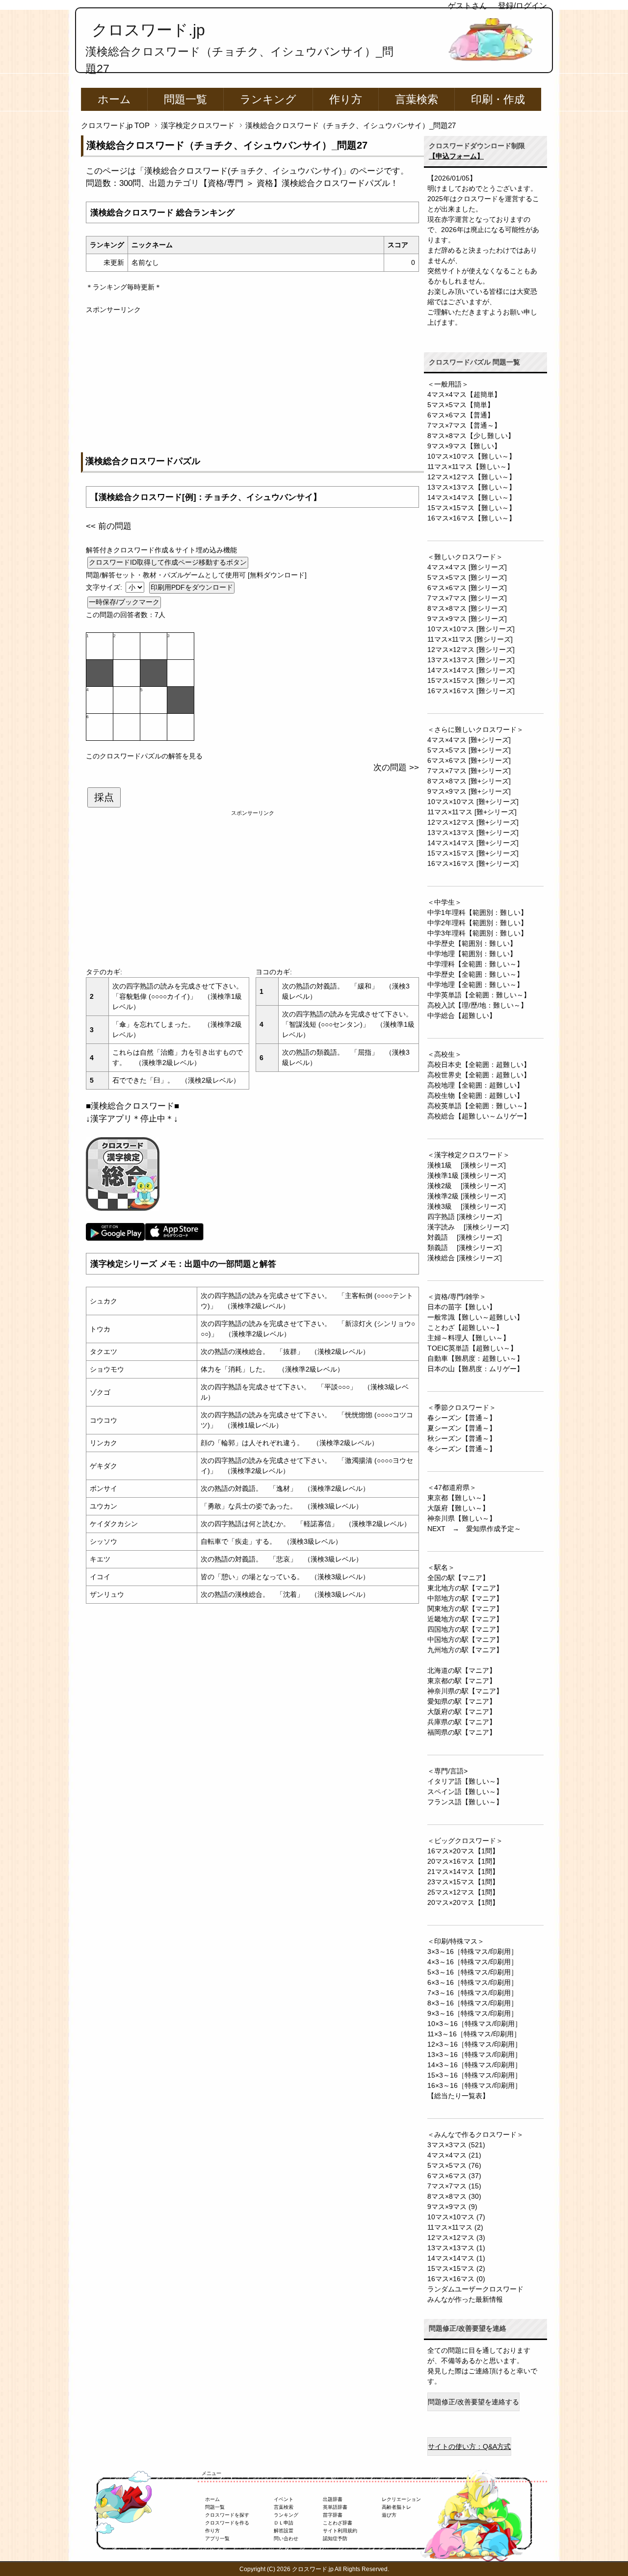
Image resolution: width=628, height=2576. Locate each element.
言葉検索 (417, 99)
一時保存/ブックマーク (124, 602)
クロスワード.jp (148, 30)
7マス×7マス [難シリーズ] (467, 598)
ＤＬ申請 (284, 2523)
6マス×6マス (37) (454, 2176)
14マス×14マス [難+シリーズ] (473, 843)
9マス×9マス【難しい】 (464, 446)
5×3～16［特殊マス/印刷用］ (472, 1972)
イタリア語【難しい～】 (465, 1781)
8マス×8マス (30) (454, 2196)
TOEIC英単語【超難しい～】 (472, 1348)
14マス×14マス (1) (456, 2258)
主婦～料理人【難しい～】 (469, 1338)
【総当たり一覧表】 (458, 2096)
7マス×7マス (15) (454, 2186)
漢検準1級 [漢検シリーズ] (467, 1175)
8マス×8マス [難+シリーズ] (469, 781)
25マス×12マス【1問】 (463, 1892)
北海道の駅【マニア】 (462, 1670)
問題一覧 (185, 99)
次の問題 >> (396, 768)
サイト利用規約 (340, 2531)
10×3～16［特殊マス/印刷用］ (474, 2024)
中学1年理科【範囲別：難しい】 (477, 912)
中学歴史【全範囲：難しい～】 (475, 974)
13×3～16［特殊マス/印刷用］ (474, 2055)
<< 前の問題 (109, 526)
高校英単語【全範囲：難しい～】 (479, 1106)
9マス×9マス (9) (452, 2207)
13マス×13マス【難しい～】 (471, 487)
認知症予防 (335, 2538)
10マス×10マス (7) (456, 2217)
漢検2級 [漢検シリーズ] (467, 1186)
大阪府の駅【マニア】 (462, 1712)
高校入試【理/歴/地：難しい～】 (477, 1005)
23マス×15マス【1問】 (463, 1882)
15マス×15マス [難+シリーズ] (473, 853)
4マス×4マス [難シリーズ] (467, 567)
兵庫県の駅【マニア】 (462, 1722)
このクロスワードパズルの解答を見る (144, 756)
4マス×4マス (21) (454, 2155)
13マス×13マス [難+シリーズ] (473, 833)
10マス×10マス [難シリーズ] (471, 629)
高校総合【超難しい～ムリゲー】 (479, 1116)
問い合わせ (286, 2538)
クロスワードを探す (227, 2515)
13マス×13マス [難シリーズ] (471, 660)
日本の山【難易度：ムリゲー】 (475, 1369)
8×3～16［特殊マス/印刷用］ (472, 2003)
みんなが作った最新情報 (465, 2299)
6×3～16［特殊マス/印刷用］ (472, 1982)
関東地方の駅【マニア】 (465, 1609)
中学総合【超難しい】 (462, 1015)
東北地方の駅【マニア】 (465, 1588)
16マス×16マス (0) (456, 2279)
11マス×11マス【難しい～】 (471, 467)
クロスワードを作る (227, 2523)
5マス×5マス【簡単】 (461, 405)
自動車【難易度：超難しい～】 (475, 1358)
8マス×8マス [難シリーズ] (467, 608)
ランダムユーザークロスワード (475, 2289)
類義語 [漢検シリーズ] (465, 1248)
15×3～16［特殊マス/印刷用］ (474, 2075)
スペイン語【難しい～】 (465, 1792)
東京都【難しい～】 (458, 1498)
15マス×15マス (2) (456, 2268)
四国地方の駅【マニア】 (465, 1629)
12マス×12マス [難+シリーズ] (473, 822)
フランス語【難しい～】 (465, 1802)
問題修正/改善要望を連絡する (473, 2402)
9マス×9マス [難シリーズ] (467, 619)
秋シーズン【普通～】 (462, 1438)
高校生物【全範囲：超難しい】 (475, 1095)
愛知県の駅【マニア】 (462, 1701)
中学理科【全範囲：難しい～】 (475, 964)
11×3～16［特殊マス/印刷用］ (474, 2034)
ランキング (268, 99)
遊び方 (389, 2515)
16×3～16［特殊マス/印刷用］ (474, 2085)
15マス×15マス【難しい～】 (471, 508)
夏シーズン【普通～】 (462, 1428)
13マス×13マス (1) (456, 2248)
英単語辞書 (335, 2507)
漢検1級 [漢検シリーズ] (467, 1165)
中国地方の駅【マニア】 (465, 1639)
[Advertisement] (252, 384)
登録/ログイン (523, 6)
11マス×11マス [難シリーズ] (470, 639)
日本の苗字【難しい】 (462, 1307)
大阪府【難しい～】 (458, 1508)
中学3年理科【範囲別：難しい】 (477, 933)
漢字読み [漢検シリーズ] (468, 1227)
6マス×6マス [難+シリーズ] (469, 760)
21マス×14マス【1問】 (463, 1872)
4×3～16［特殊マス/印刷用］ (472, 1962)
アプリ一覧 (217, 2538)
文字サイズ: (105, 587)
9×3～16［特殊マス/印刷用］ (472, 2013)
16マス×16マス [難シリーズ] (471, 691)
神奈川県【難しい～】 (462, 1518)
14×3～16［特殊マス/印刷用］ (474, 2065)
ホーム (114, 99)
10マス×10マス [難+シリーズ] (473, 802)
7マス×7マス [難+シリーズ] (469, 771)
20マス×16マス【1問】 (463, 1861)
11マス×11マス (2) (455, 2227)
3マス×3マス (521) (456, 2145)
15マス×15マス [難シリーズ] (471, 680)
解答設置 (284, 2531)
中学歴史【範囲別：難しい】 (472, 943)
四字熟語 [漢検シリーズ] (465, 1217)
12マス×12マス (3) (456, 2238)
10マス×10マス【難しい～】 (471, 456)
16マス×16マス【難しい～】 (471, 518)
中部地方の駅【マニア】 (465, 1598)
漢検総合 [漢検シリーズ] (465, 1258)
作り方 (346, 99)
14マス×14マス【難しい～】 (471, 497)
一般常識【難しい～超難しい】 (475, 1317)
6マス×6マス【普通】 (461, 415)
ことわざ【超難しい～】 (465, 1327)
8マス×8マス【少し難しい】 (471, 436)
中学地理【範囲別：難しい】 (472, 954)
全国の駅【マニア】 (458, 1578)
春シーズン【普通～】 (462, 1418)
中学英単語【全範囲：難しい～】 (479, 995)
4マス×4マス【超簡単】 (464, 394)
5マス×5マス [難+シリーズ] (469, 750)
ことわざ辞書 (338, 2523)
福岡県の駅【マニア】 (462, 1732)
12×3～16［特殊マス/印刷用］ (474, 2044)
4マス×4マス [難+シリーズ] (469, 740)
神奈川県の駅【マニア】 (465, 1691)
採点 (104, 797)
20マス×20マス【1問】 (463, 1902)
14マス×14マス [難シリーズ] (471, 670)
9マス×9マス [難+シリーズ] (469, 791)
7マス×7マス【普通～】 (464, 425)
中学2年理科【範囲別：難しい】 (477, 923)
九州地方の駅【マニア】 (465, 1650)
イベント (284, 2499)
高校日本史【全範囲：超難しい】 (479, 1065)
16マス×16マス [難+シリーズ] (473, 863)
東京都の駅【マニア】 (462, 1681)
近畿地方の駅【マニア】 (465, 1619)
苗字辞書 (333, 2515)
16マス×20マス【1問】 (463, 1851)
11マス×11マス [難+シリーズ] (472, 812)
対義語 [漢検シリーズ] (465, 1237)
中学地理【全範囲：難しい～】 (475, 985)
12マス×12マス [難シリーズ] (471, 650)
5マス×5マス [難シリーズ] (467, 577)
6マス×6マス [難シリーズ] (467, 588)
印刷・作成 (498, 99)
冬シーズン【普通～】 (462, 1449)
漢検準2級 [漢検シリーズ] (467, 1196)
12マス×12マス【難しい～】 (471, 477)
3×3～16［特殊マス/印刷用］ (472, 1952)
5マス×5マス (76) (454, 2165)
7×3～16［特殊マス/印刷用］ (472, 1993)
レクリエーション (401, 2499)
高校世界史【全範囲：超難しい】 (479, 1075)
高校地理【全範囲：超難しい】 (475, 1085)
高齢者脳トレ (396, 2507)
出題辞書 (333, 2499)
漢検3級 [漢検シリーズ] (467, 1206)
